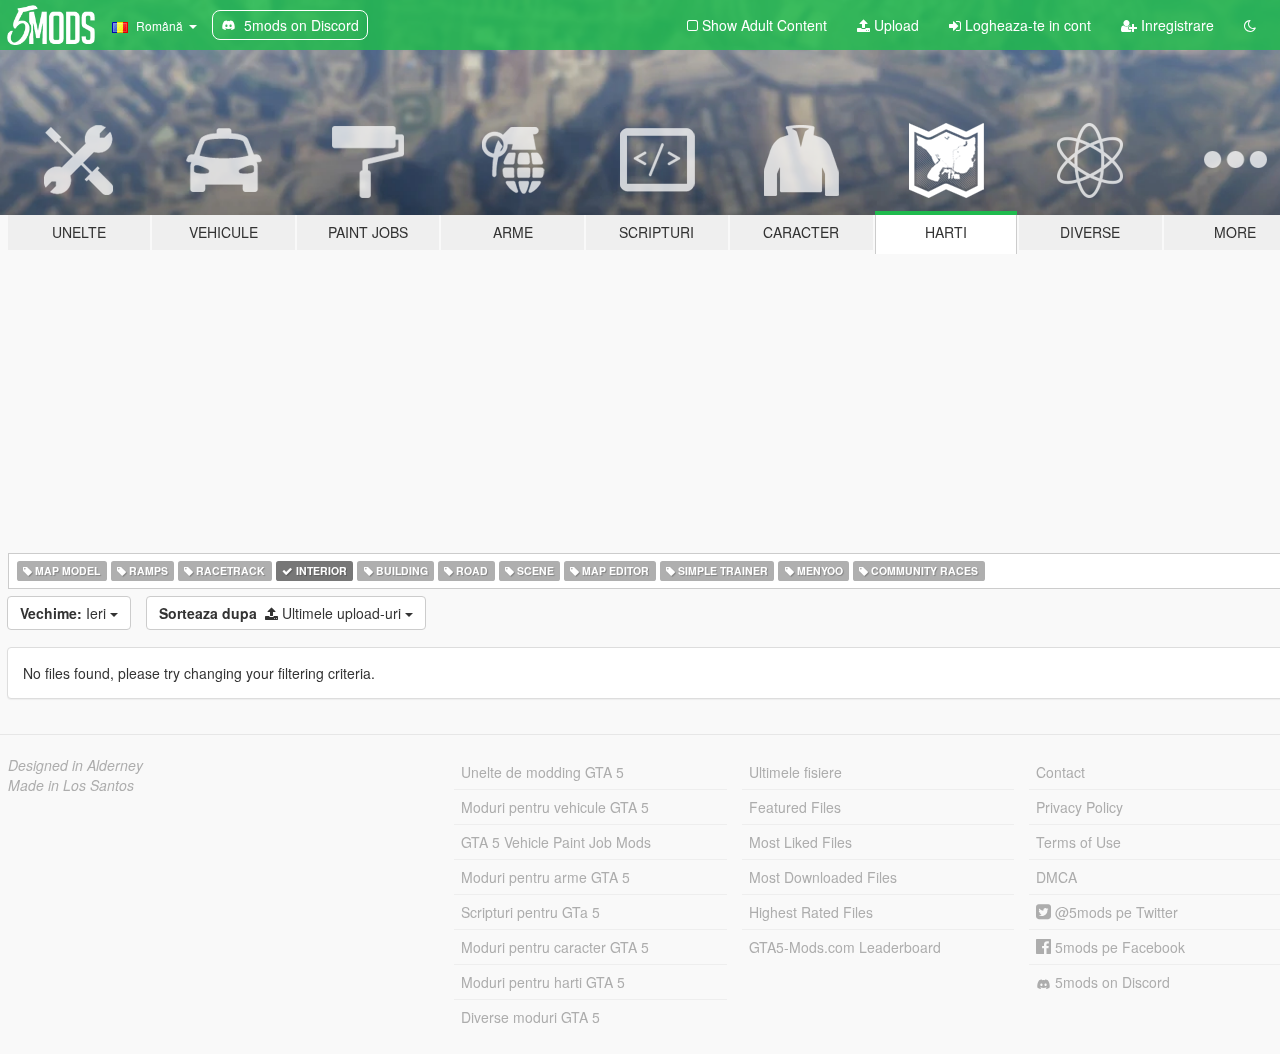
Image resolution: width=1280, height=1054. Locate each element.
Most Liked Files (800, 842)
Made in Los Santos (71, 785)
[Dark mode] (1250, 25)
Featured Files (795, 807)
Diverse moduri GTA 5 (530, 1017)
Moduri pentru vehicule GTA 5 (555, 807)
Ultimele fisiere (795, 772)
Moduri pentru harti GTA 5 (543, 982)
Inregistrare (1175, 25)
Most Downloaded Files (823, 877)
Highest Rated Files (811, 912)
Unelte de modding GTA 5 (542, 772)
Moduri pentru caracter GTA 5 (555, 947)
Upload (894, 25)
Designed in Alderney (75, 765)
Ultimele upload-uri (282, 613)
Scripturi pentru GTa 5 (530, 912)
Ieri (65, 613)
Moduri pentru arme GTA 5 (545, 877)
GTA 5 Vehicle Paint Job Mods (556, 842)
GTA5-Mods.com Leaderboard (845, 947)
